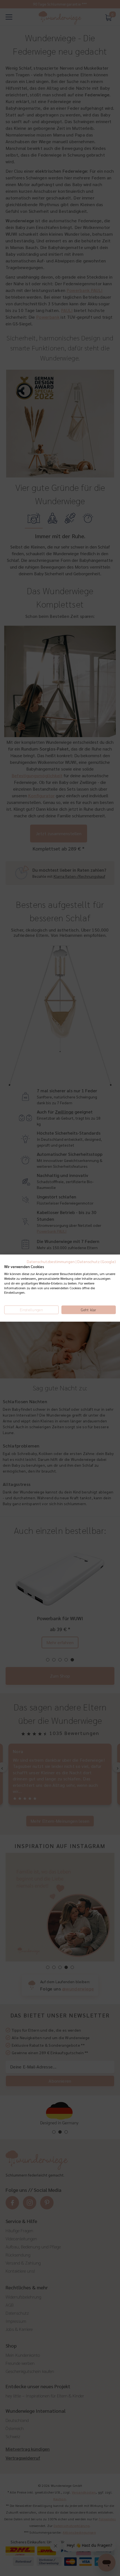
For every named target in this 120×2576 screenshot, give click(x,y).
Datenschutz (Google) (97, 1261)
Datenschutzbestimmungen (51, 1261)
